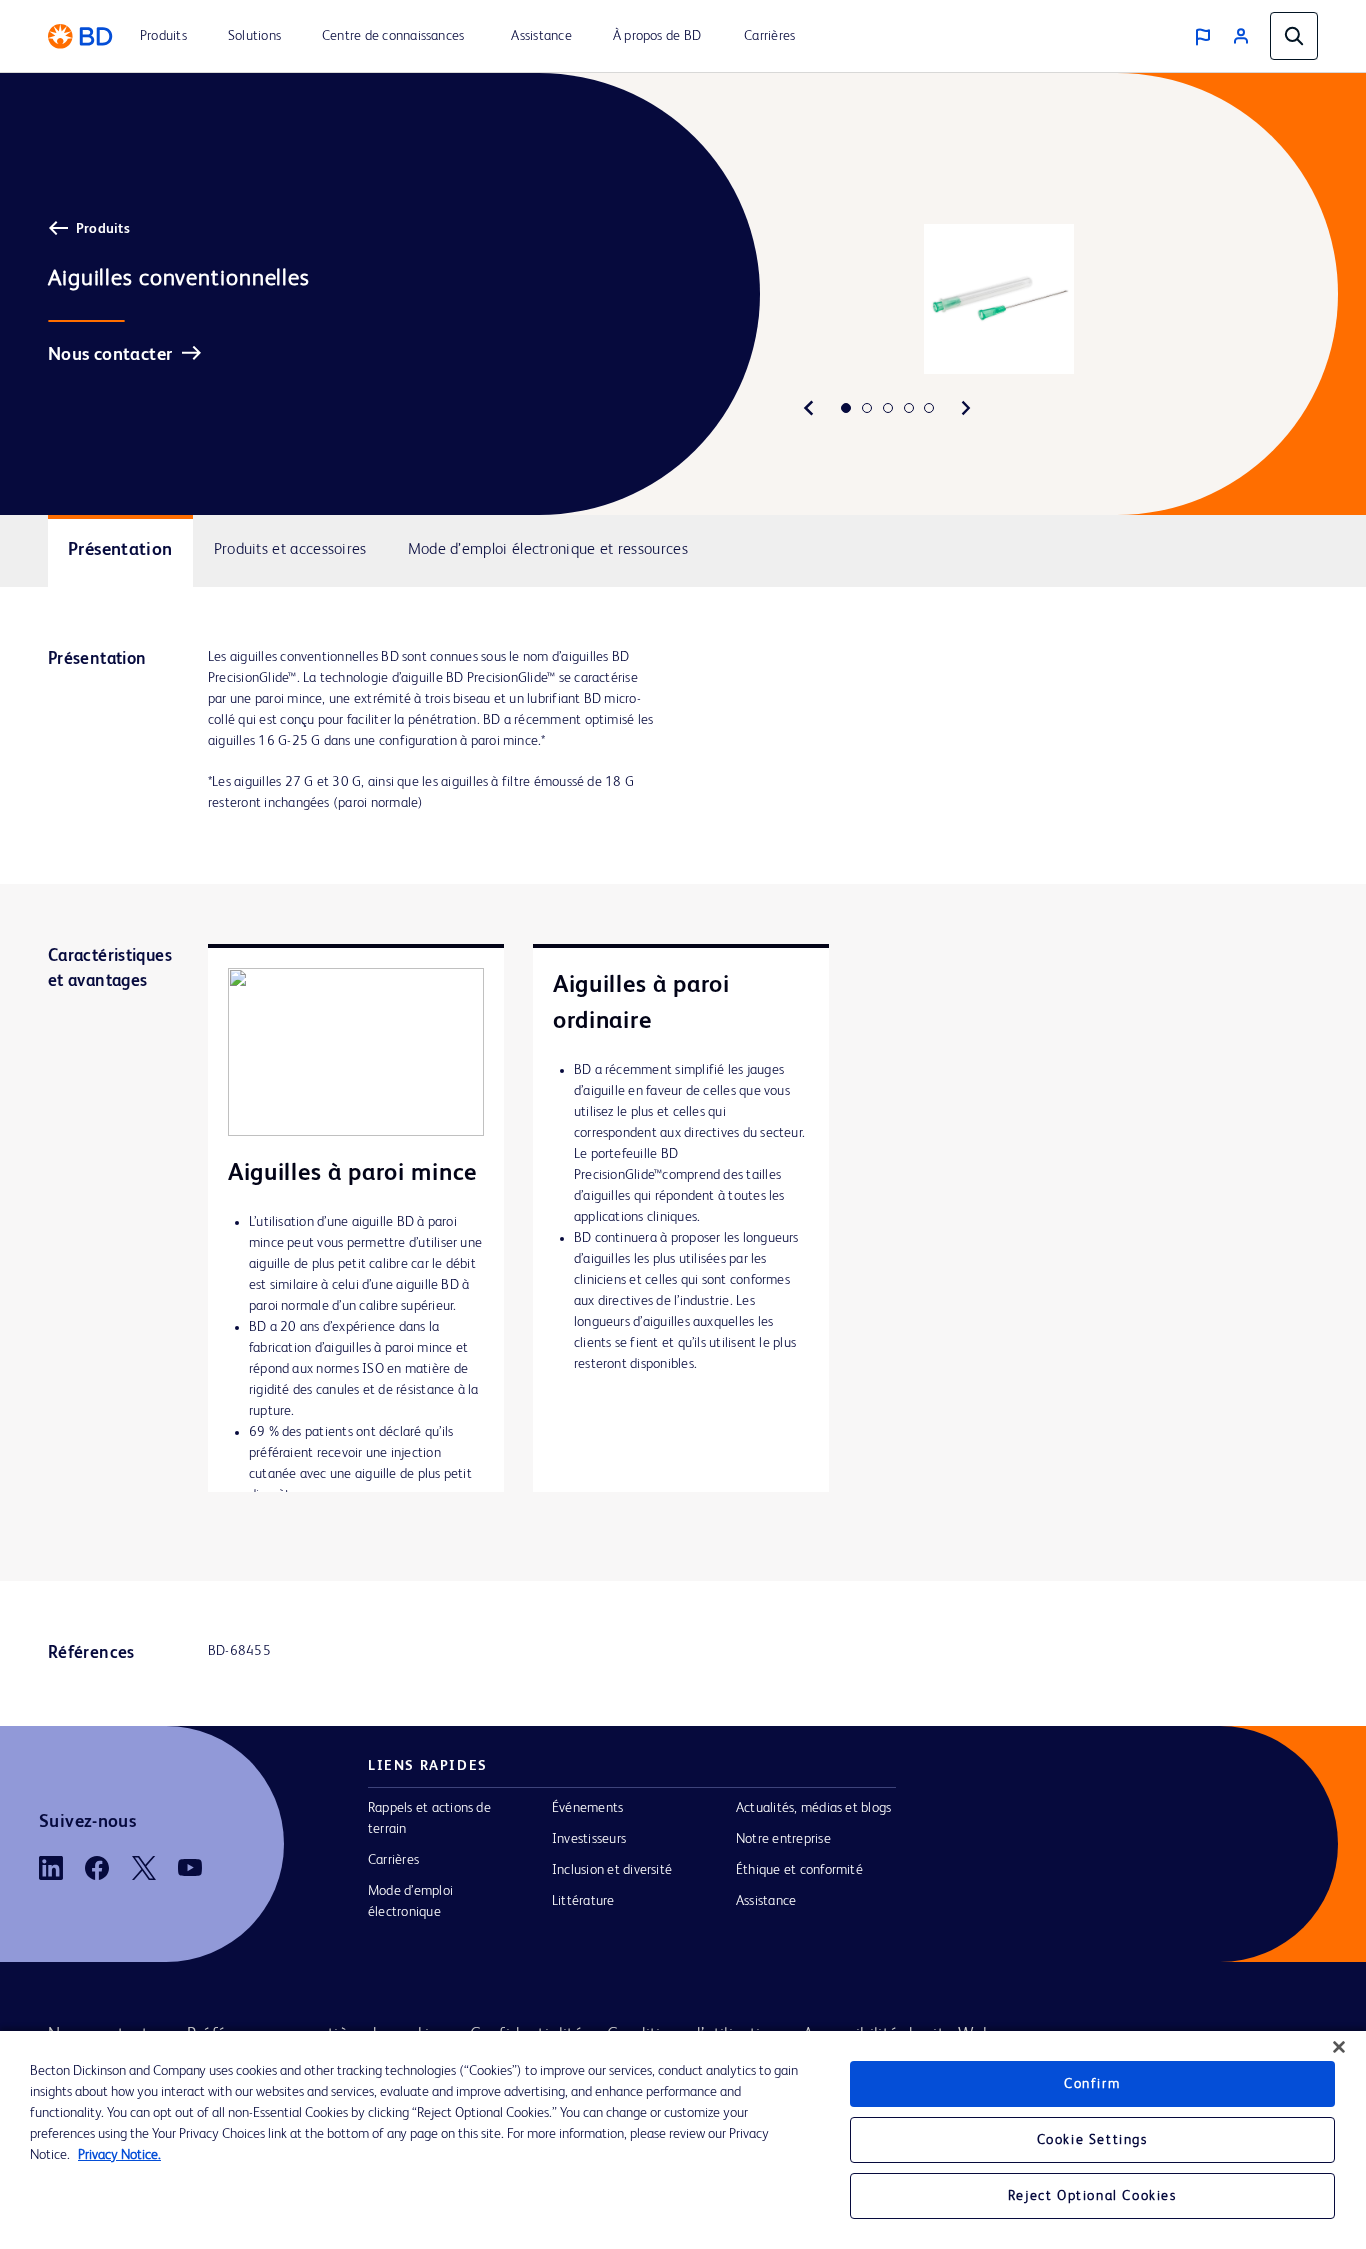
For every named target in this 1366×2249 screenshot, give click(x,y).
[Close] (1339, 2047)
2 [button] (867, 408)
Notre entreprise (783, 1839)
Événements (587, 1808)
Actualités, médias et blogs (813, 1808)
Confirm (1092, 2084)
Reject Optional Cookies (1092, 2196)
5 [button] (929, 408)
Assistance (766, 1901)
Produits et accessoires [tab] (290, 550)
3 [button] (888, 408)
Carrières (393, 1860)
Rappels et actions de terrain (429, 1818)
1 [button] (846, 408)
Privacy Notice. (119, 2155)
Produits (103, 229)
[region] (683, 2140)
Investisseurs (589, 1839)
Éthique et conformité (799, 1870)
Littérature (583, 1901)
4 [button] (909, 408)
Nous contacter (110, 355)
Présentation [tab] (120, 550)
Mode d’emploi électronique (410, 1901)
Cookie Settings (1092, 2140)
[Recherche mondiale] (1294, 36)
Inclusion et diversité (612, 1870)
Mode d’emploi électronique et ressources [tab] (548, 550)
